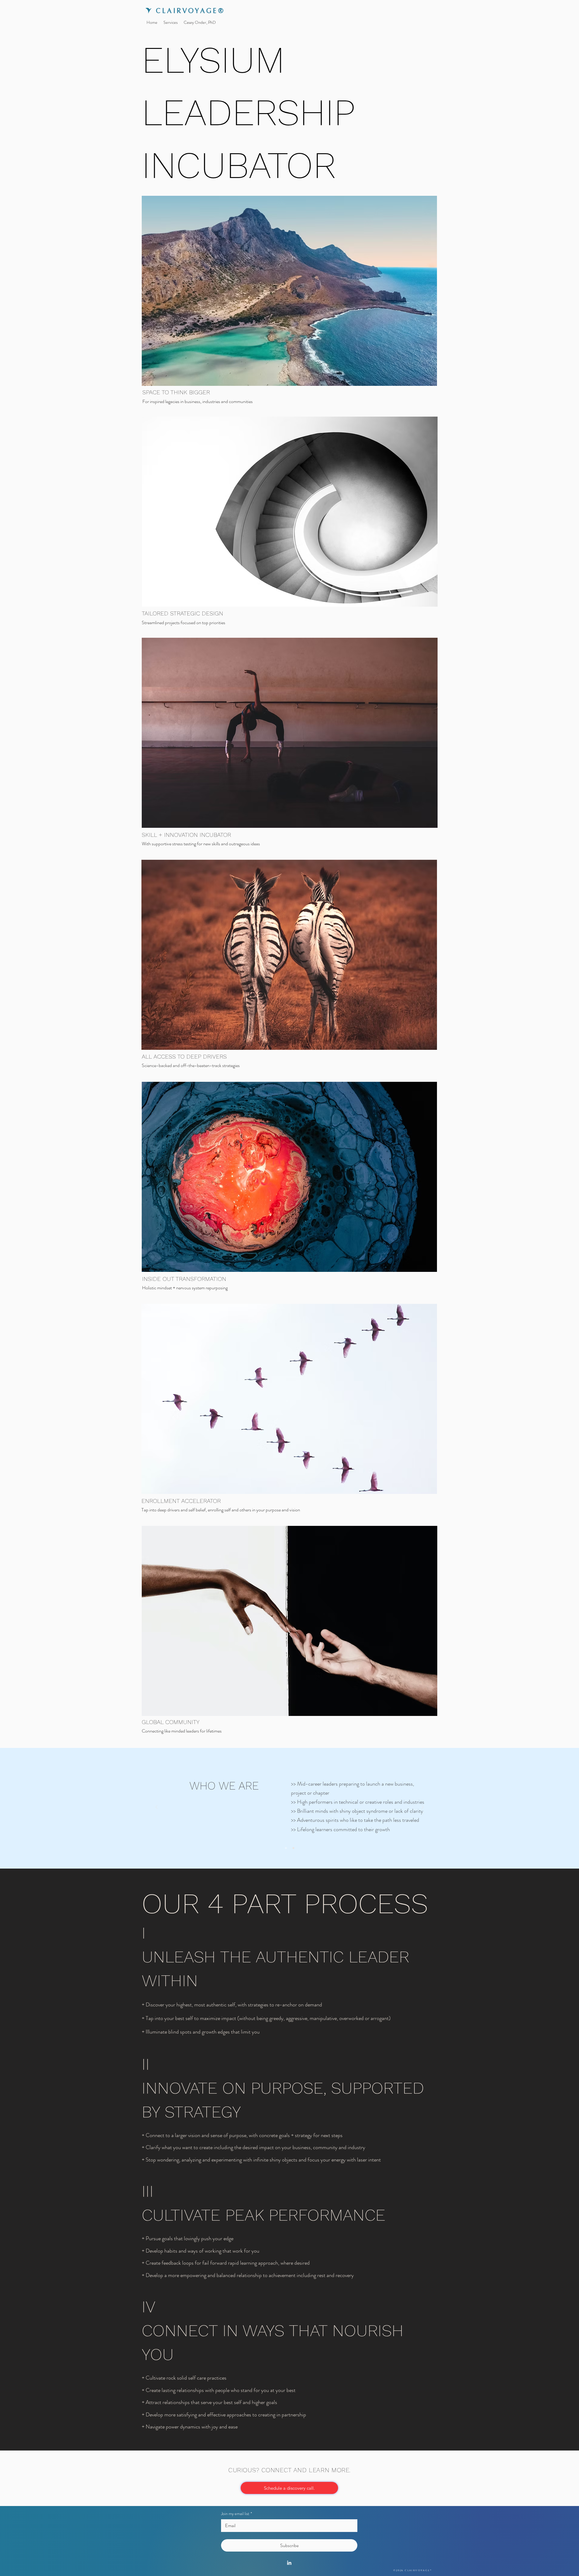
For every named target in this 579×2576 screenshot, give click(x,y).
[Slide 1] (286, 1848)
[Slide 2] (293, 1848)
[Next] (422, 1807)
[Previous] (157, 1807)
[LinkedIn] (289, 2563)
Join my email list (237, 2514)
